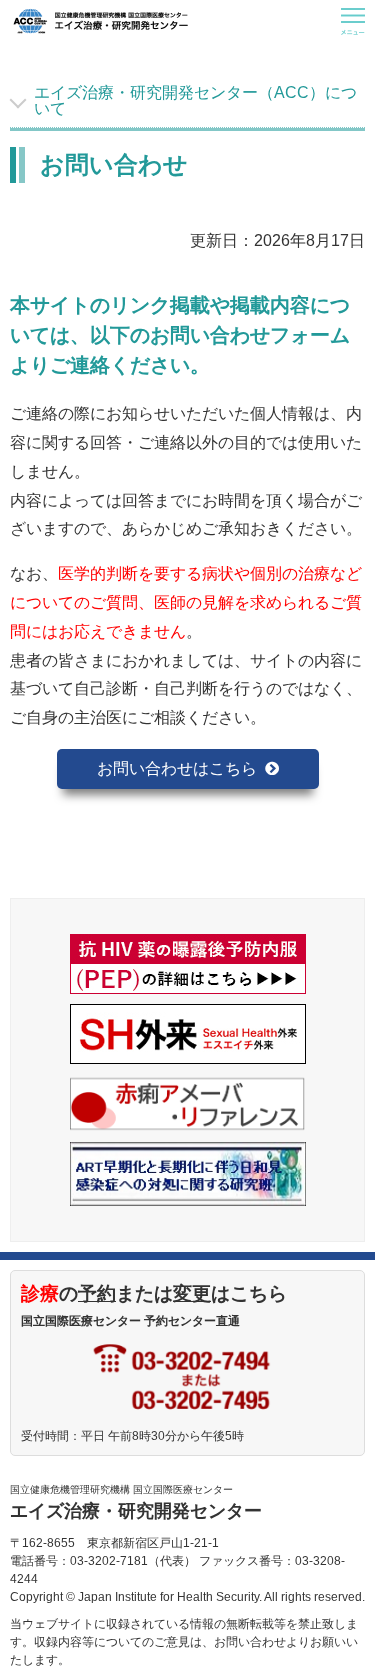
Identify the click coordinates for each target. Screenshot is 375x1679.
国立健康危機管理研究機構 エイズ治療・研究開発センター (100, 21)
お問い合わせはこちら (177, 768)
